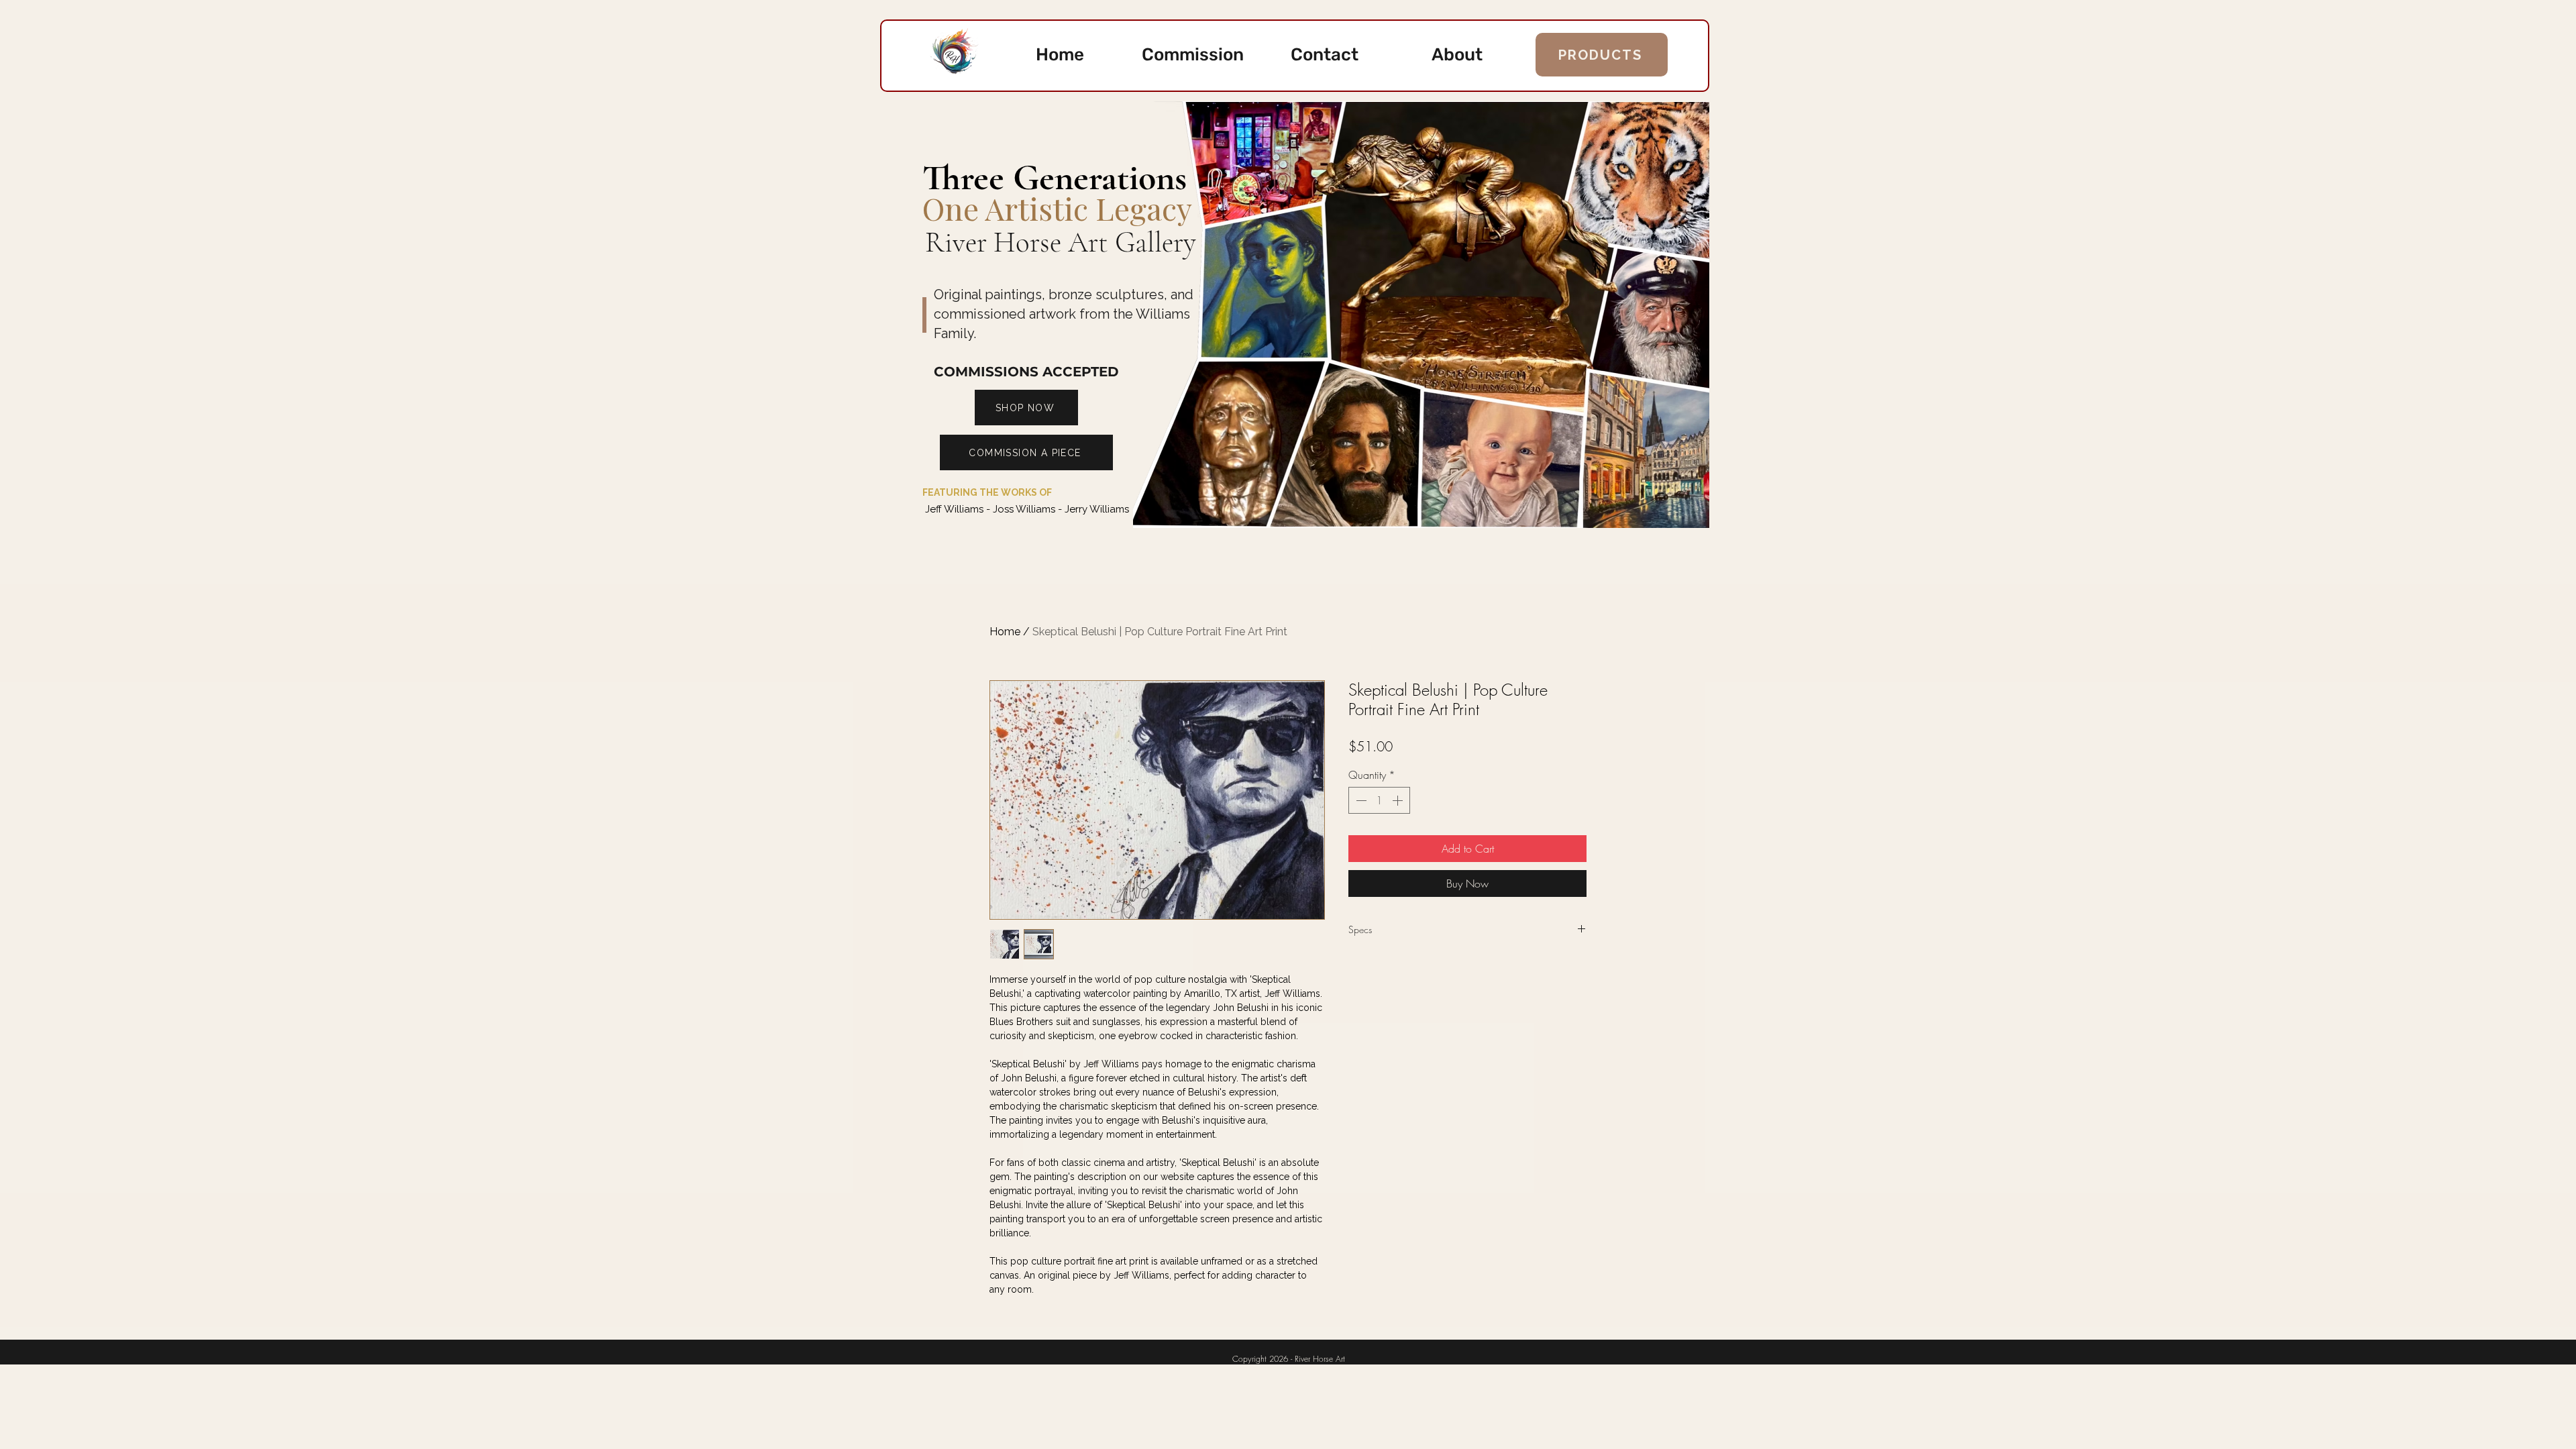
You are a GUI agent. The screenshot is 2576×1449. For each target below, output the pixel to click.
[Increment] (1399, 800)
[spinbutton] (1379, 800)
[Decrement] (1360, 800)
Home (1005, 632)
